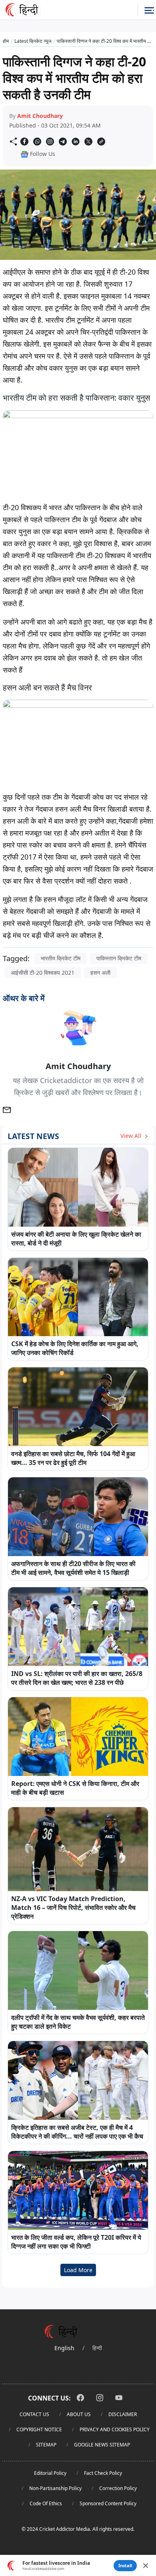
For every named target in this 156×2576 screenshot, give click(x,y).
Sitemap (46, 2445)
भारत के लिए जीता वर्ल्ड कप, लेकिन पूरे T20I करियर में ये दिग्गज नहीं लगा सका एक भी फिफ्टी (76, 2242)
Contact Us (34, 2414)
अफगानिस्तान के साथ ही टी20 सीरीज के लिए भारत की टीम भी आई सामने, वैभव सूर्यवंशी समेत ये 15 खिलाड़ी (73, 1568)
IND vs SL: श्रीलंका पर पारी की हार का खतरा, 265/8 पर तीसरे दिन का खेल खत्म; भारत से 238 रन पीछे (77, 1678)
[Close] (146, 2566)
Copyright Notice (39, 2429)
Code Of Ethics (46, 2503)
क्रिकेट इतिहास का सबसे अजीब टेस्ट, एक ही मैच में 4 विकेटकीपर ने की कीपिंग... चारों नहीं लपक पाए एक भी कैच (77, 2132)
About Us (79, 2414)
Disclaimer (123, 2414)
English (64, 2348)
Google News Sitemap (102, 2445)
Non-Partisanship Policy (55, 2488)
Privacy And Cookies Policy (115, 2429)
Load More (78, 2270)
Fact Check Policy (103, 2473)
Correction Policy (118, 2488)
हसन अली (100, 973)
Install (125, 2565)
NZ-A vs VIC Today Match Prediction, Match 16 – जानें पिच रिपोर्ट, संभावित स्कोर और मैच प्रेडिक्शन (73, 1908)
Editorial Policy (50, 2473)
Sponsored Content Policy (108, 2503)
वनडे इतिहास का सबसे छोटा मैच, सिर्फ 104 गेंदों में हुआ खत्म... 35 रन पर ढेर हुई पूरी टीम (73, 1458)
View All (132, 1136)
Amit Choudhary (40, 116)
